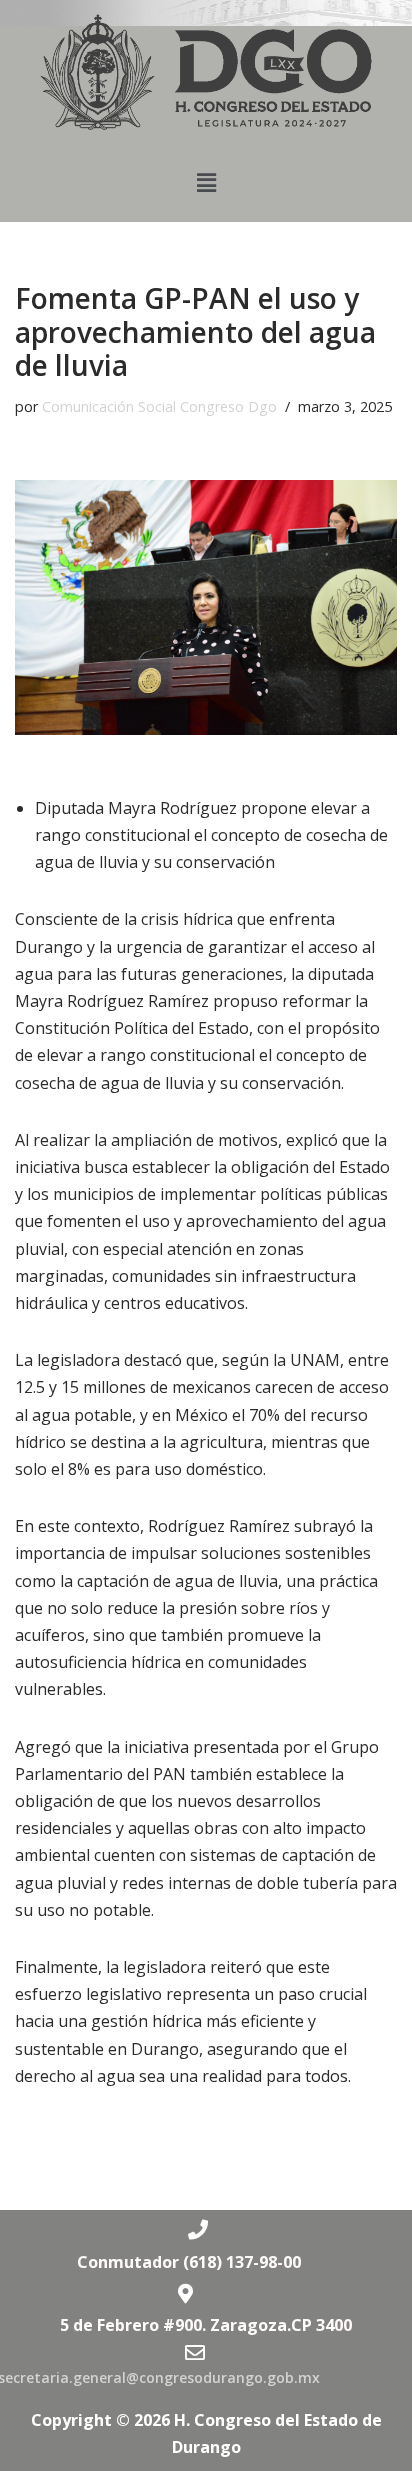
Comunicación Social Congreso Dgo (159, 406)
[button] (206, 183)
